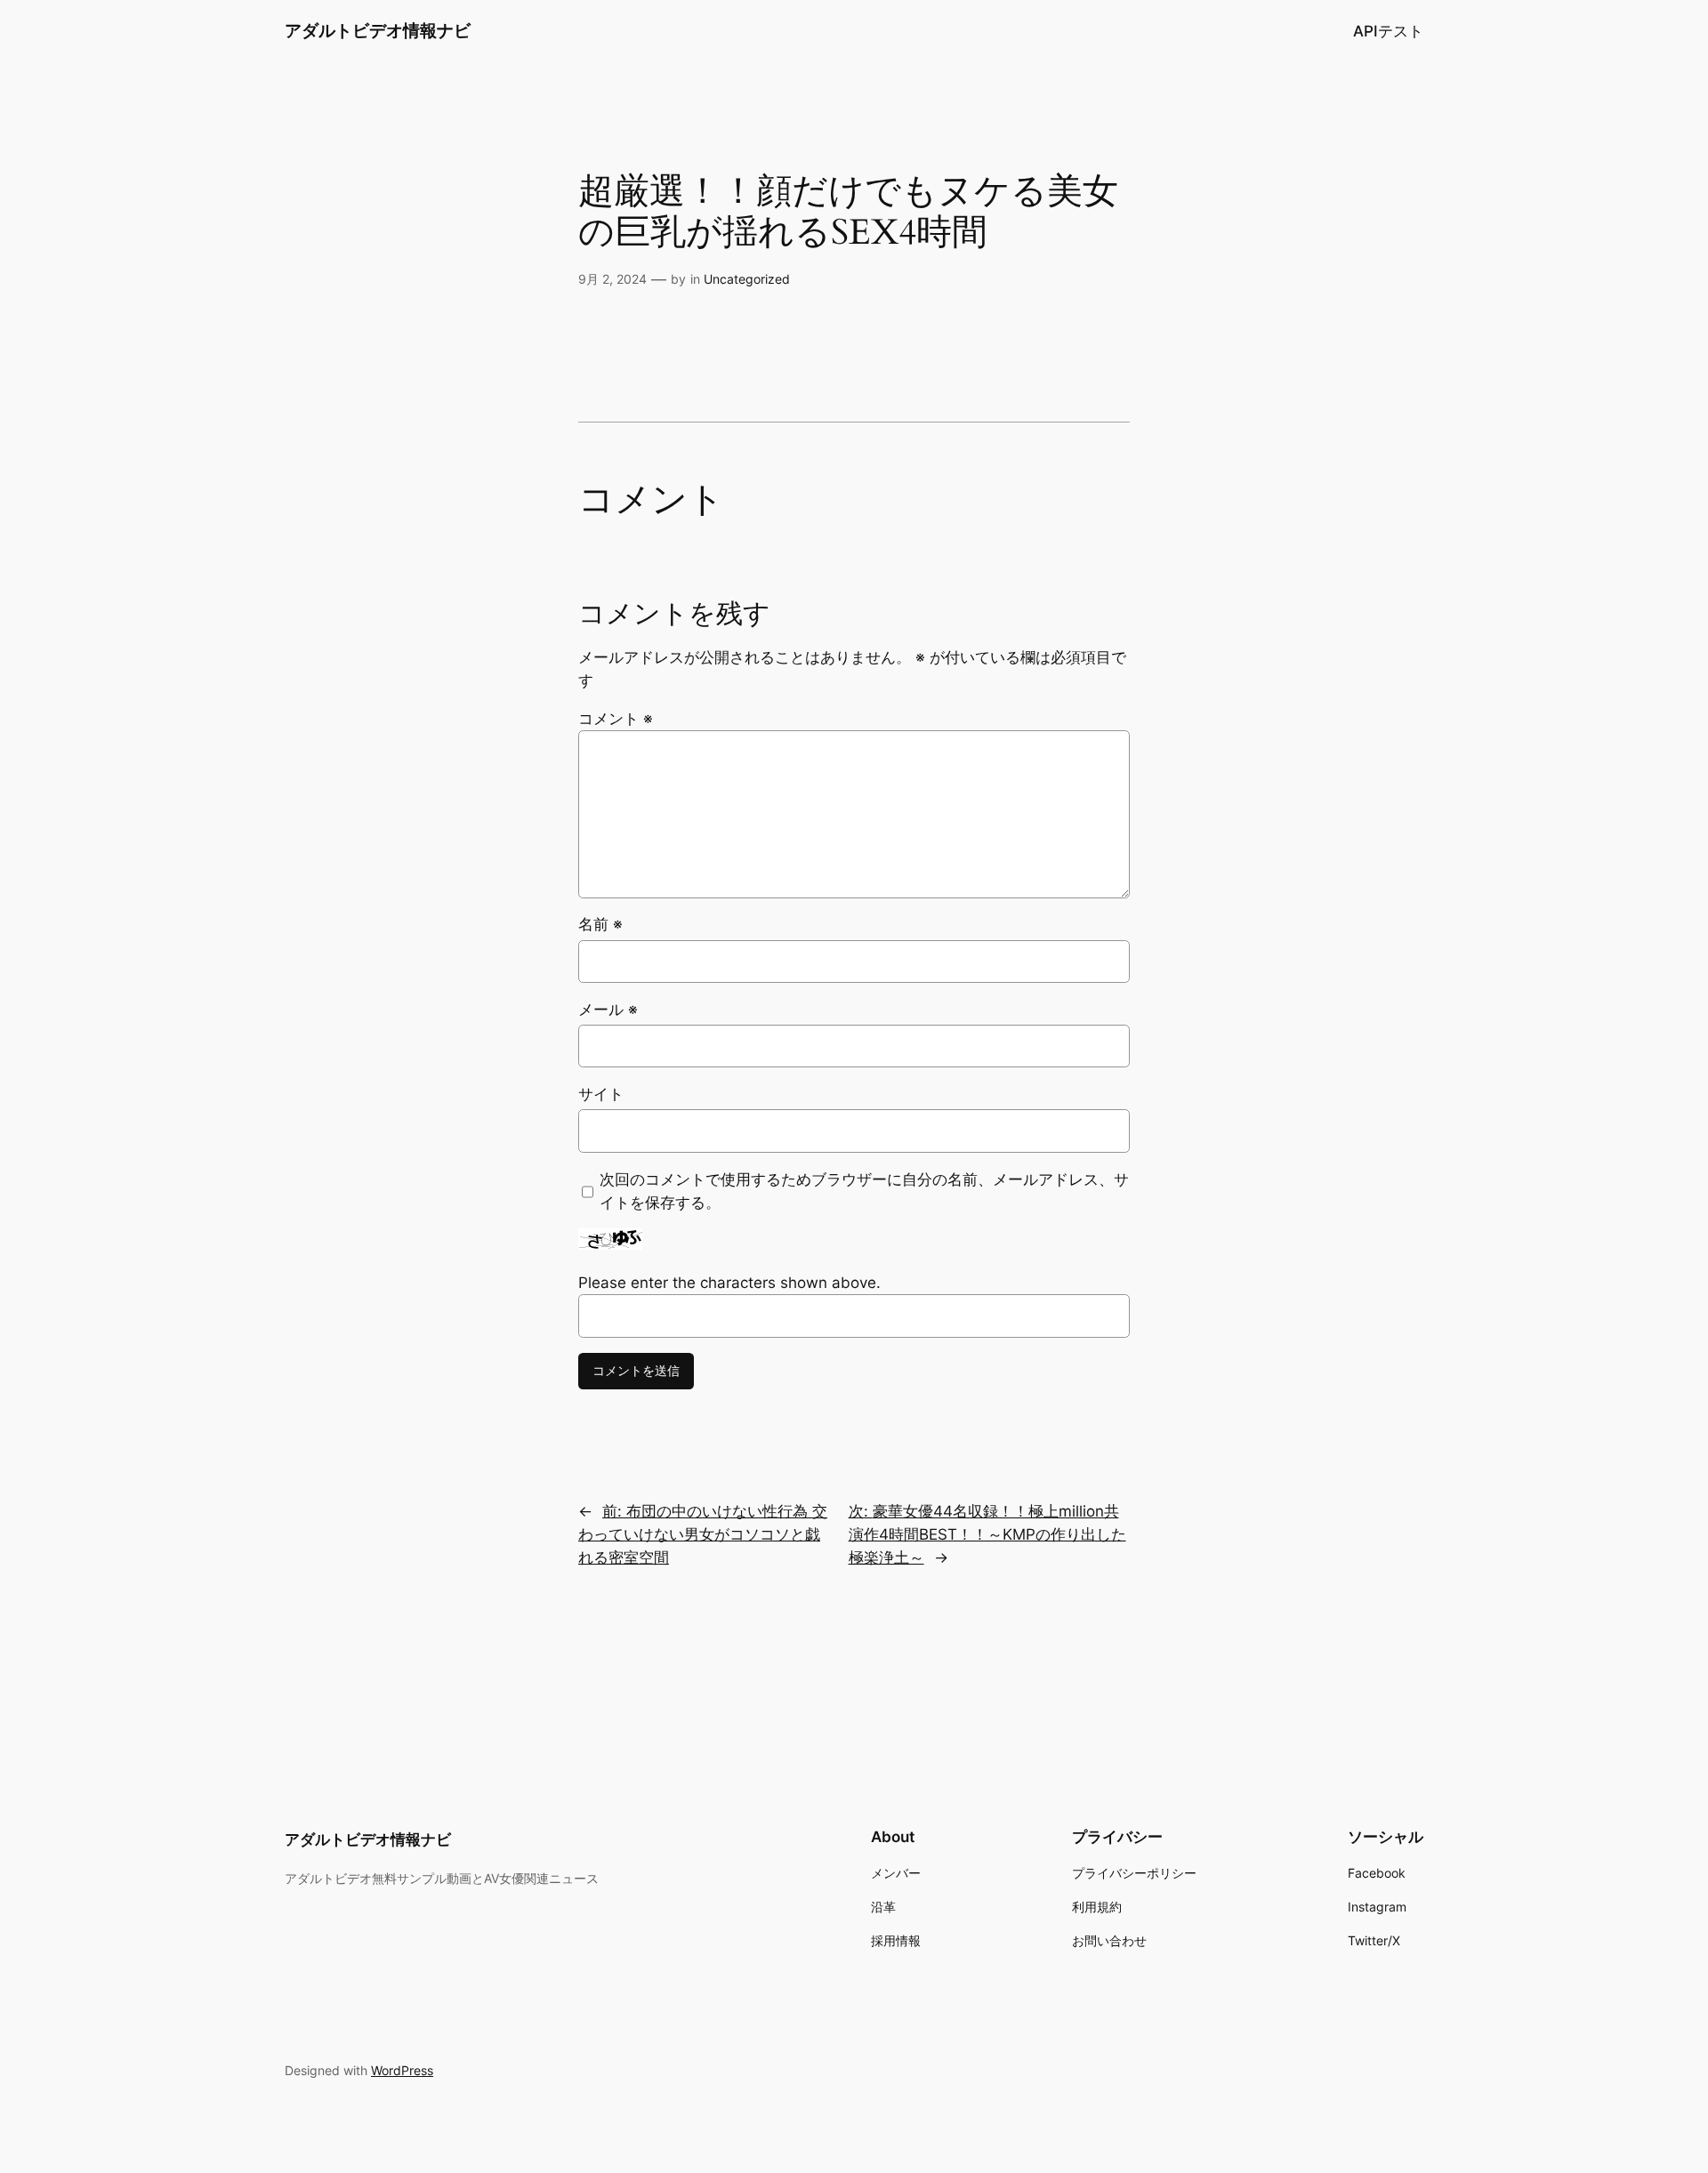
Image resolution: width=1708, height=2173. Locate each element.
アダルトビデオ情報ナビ (378, 30)
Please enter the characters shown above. (729, 1283)
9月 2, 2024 (612, 279)
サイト (601, 1094)
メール (608, 1010)
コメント (616, 719)
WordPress (402, 2070)
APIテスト (1388, 31)
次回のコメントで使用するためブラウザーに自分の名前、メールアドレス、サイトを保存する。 (864, 1191)
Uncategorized (747, 279)
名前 (600, 924)
